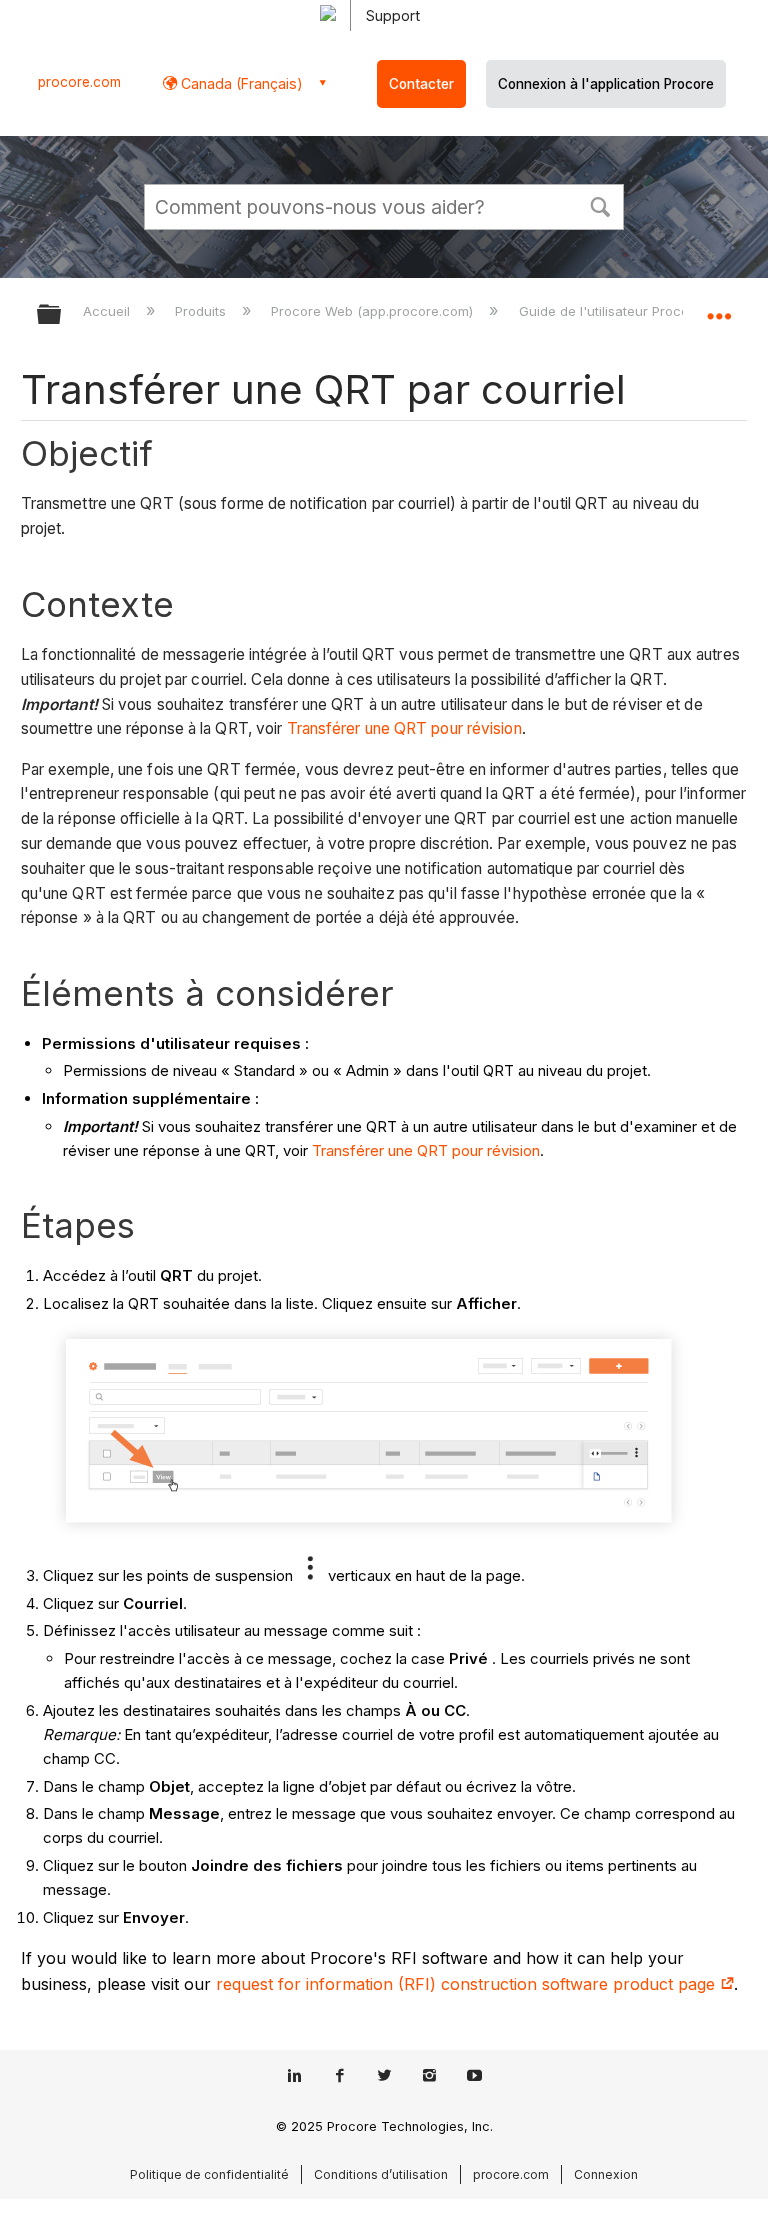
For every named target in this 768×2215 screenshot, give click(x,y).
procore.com (79, 82)
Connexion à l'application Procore (606, 84)
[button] (600, 205)
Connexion (606, 2174)
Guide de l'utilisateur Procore (612, 311)
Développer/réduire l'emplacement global (719, 308)
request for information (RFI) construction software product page (468, 1984)
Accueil (108, 311)
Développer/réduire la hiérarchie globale (62, 315)
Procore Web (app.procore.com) (374, 311)
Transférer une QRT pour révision (404, 728)
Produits (202, 311)
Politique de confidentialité (209, 2174)
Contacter (421, 84)
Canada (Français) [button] (240, 83)
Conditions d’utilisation (381, 2174)
